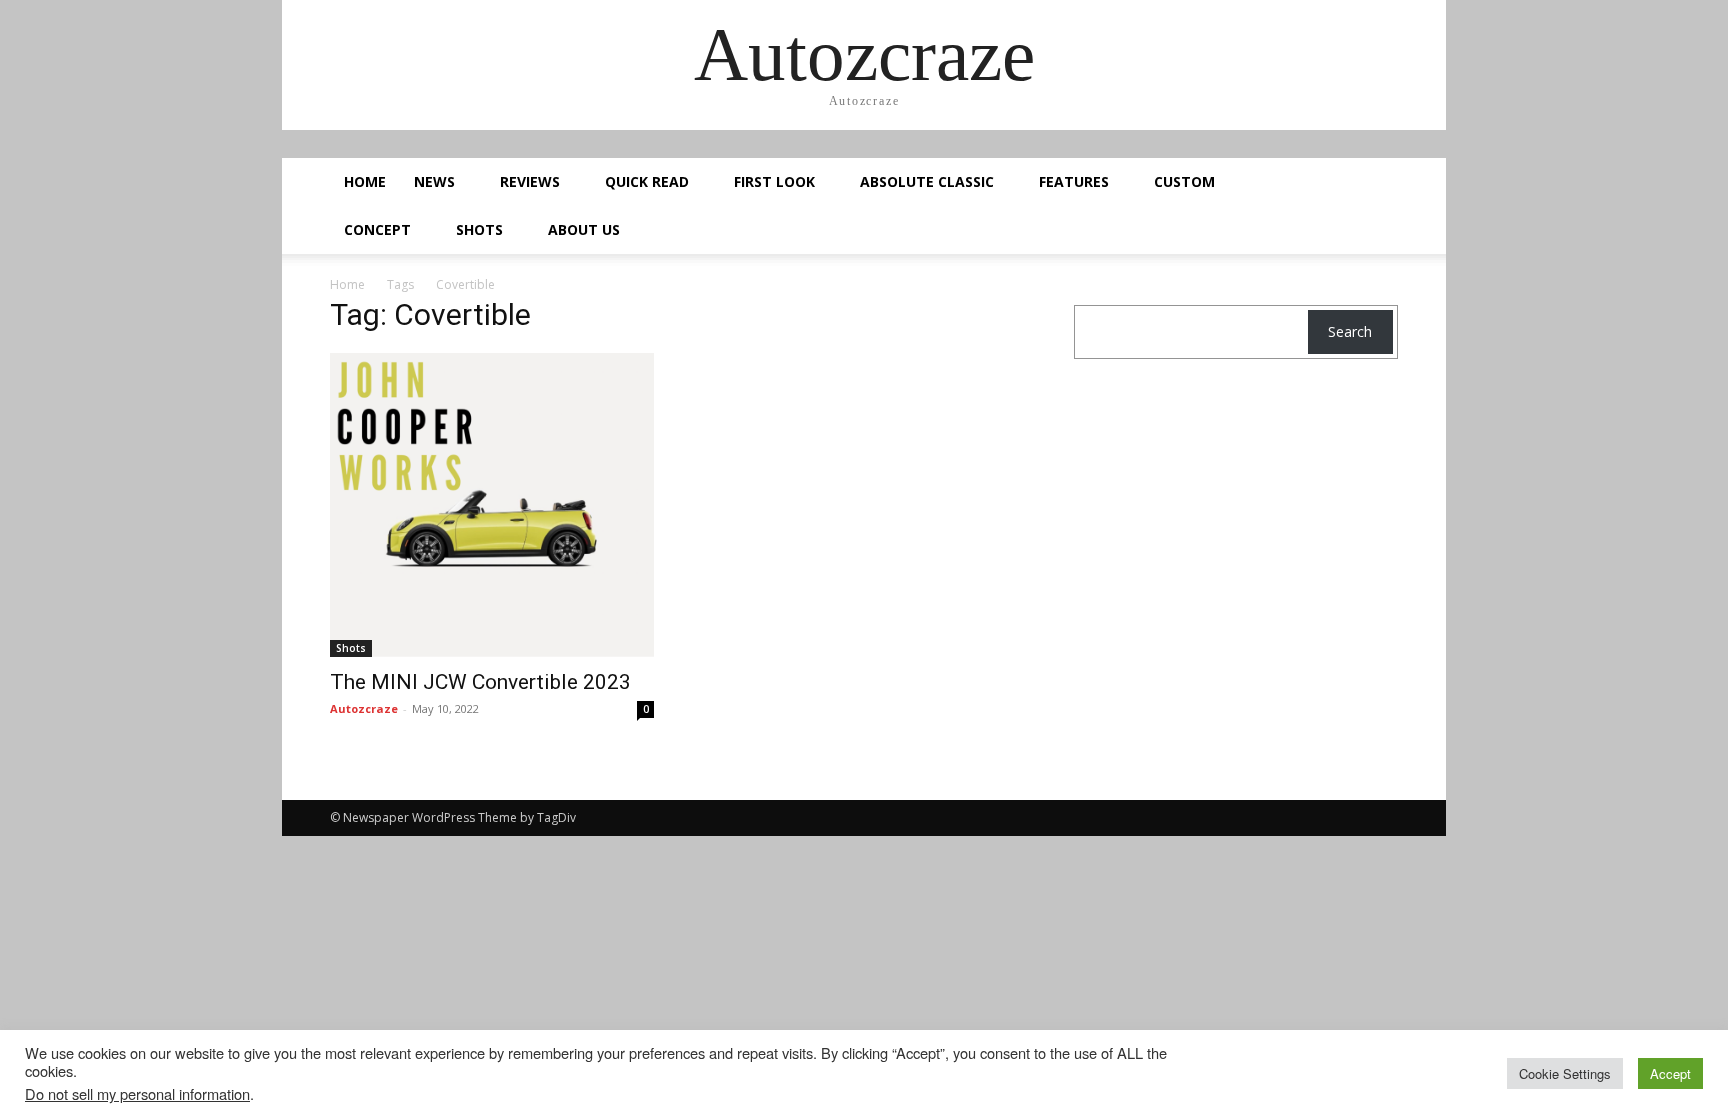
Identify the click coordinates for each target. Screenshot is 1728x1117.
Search (1350, 331)
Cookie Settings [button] (1565, 1073)
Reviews (530, 181)
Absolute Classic (927, 181)
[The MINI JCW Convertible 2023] (492, 505)
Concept (377, 229)
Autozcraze (364, 708)
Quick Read (647, 181)
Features (1074, 181)
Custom (1184, 181)
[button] (1374, 183)
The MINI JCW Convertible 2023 (483, 682)
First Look (774, 181)
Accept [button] (1670, 1073)
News (434, 181)
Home (365, 181)
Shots (479, 229)
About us (584, 229)
